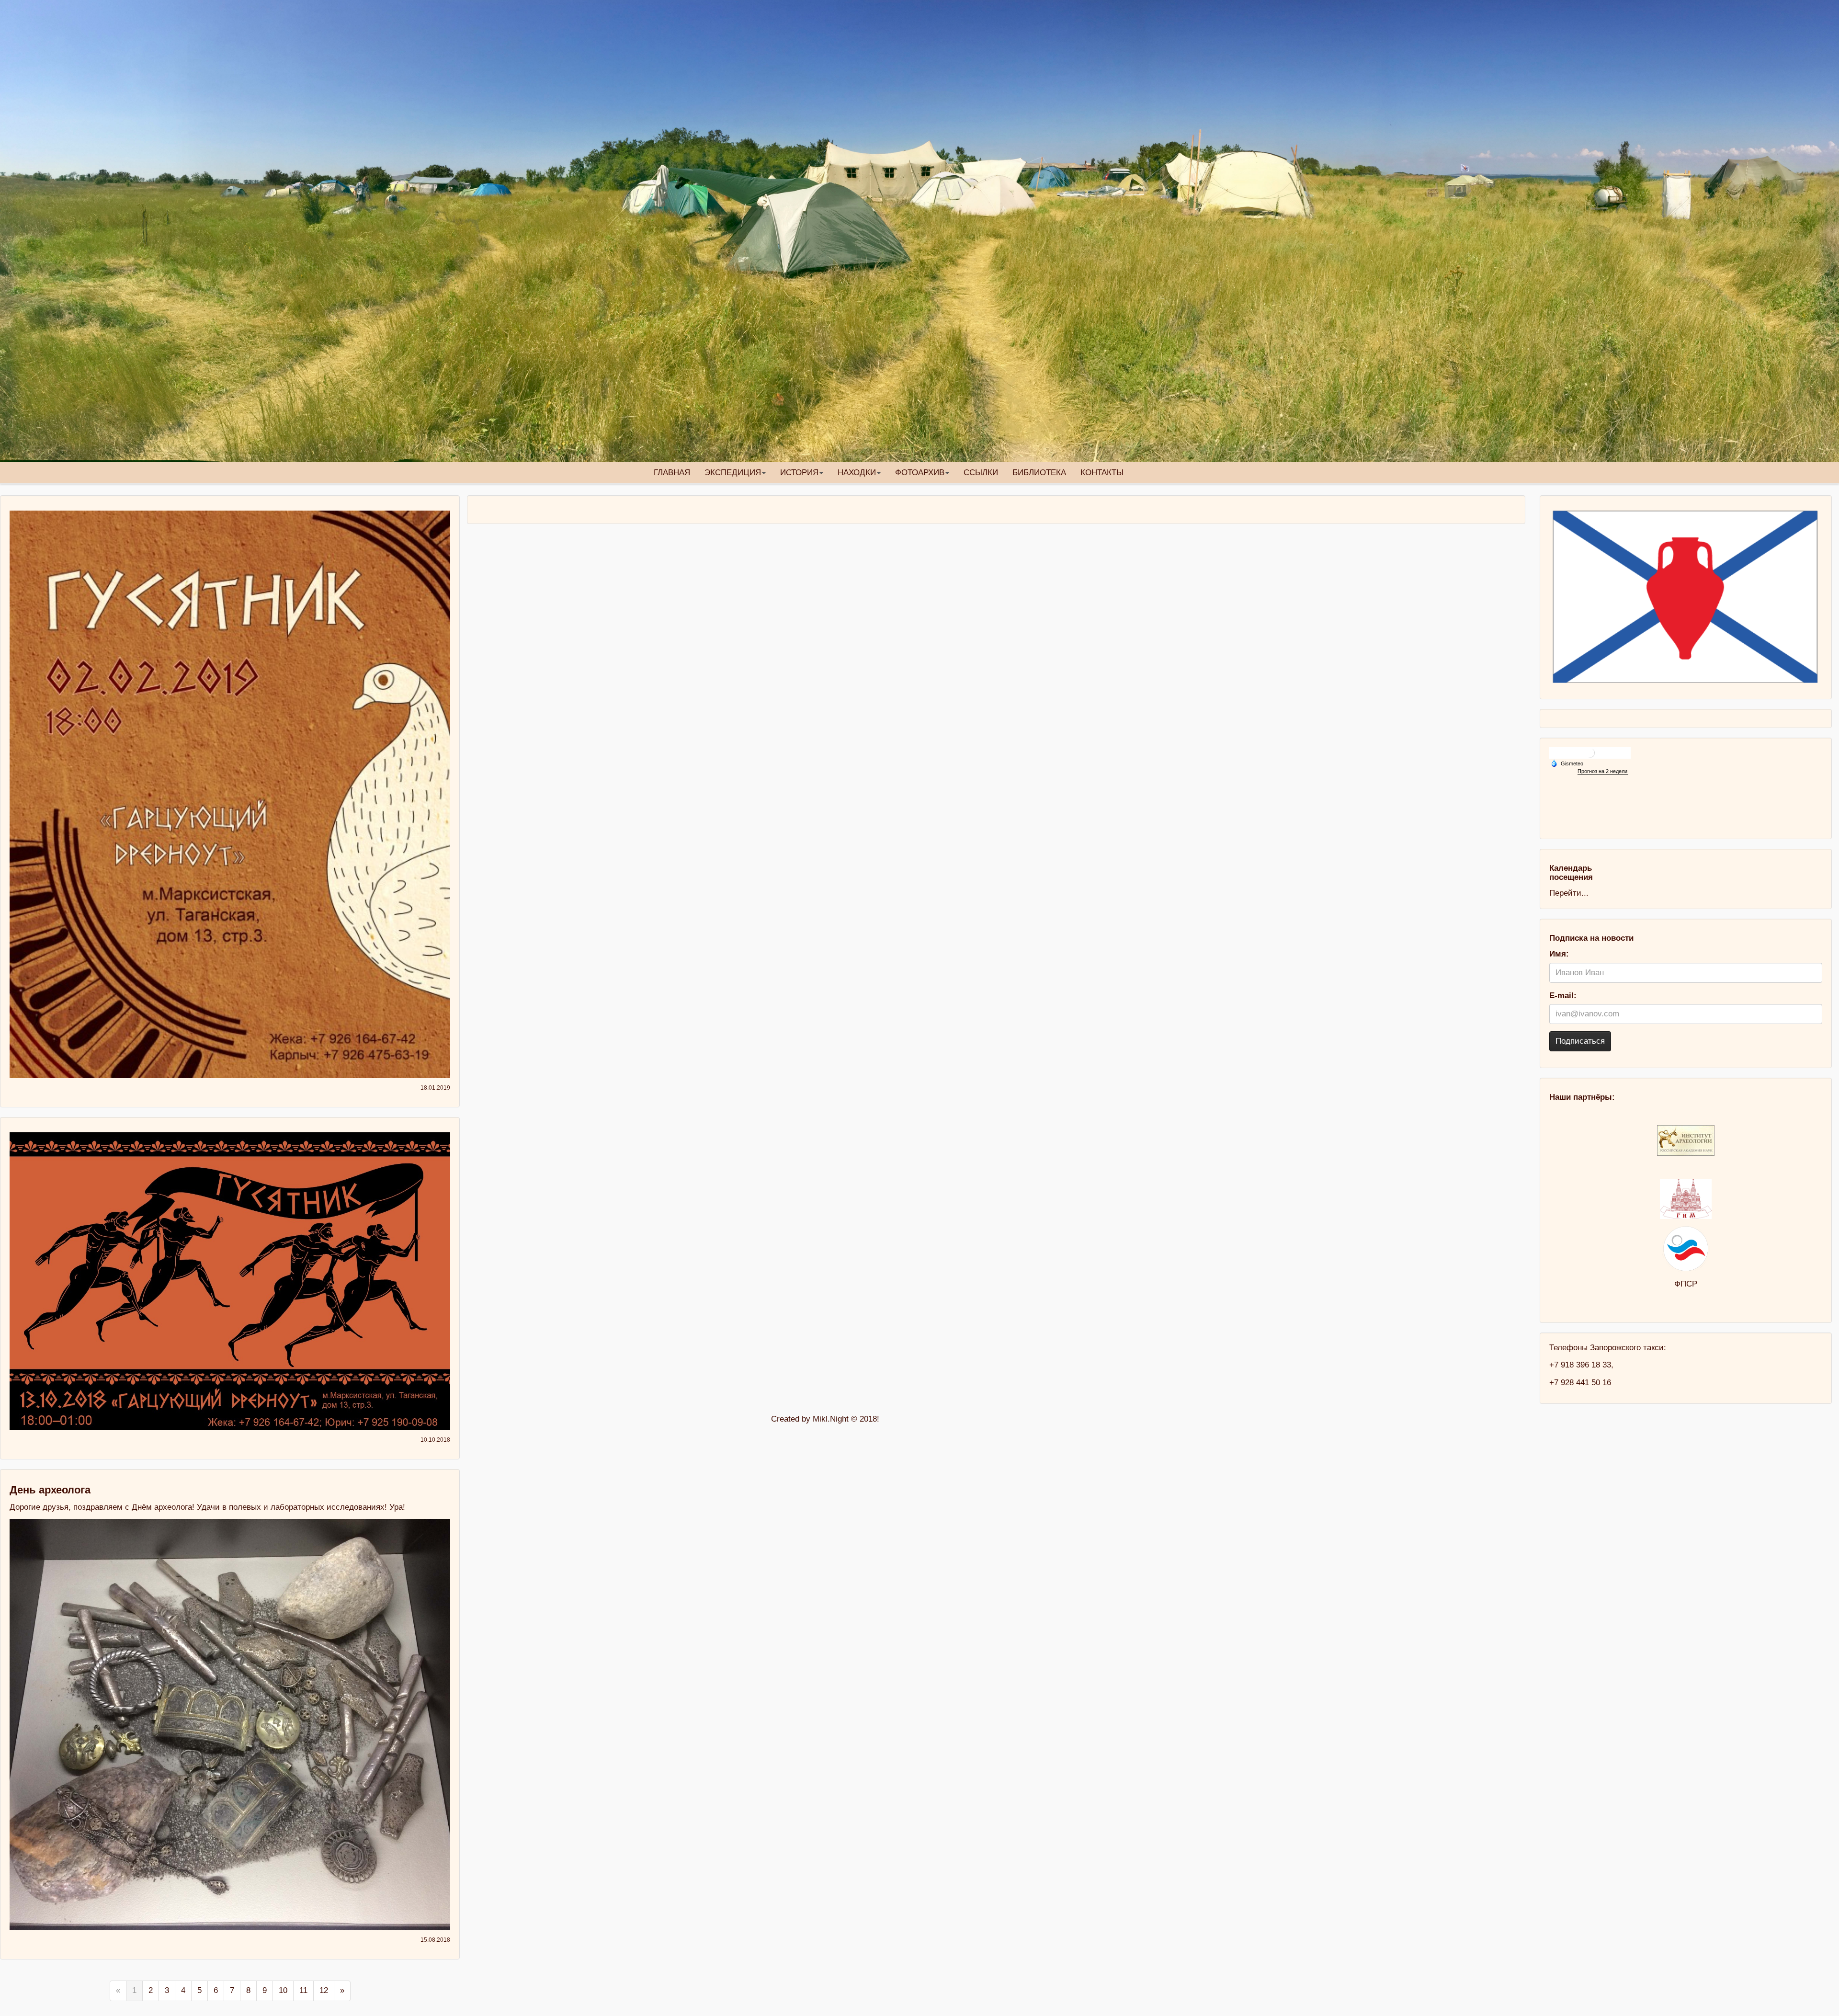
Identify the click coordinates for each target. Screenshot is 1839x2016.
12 (324, 1990)
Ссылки (981, 473)
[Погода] (1567, 763)
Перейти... (1569, 893)
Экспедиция (733, 473)
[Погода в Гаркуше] (1590, 752)
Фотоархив (920, 473)
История (799, 473)
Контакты (1102, 473)
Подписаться (1580, 1041)
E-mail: (1563, 996)
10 (283, 1990)
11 (303, 1990)
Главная (672, 473)
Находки (857, 473)
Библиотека (1039, 473)
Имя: (1559, 954)
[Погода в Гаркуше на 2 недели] (1603, 771)
